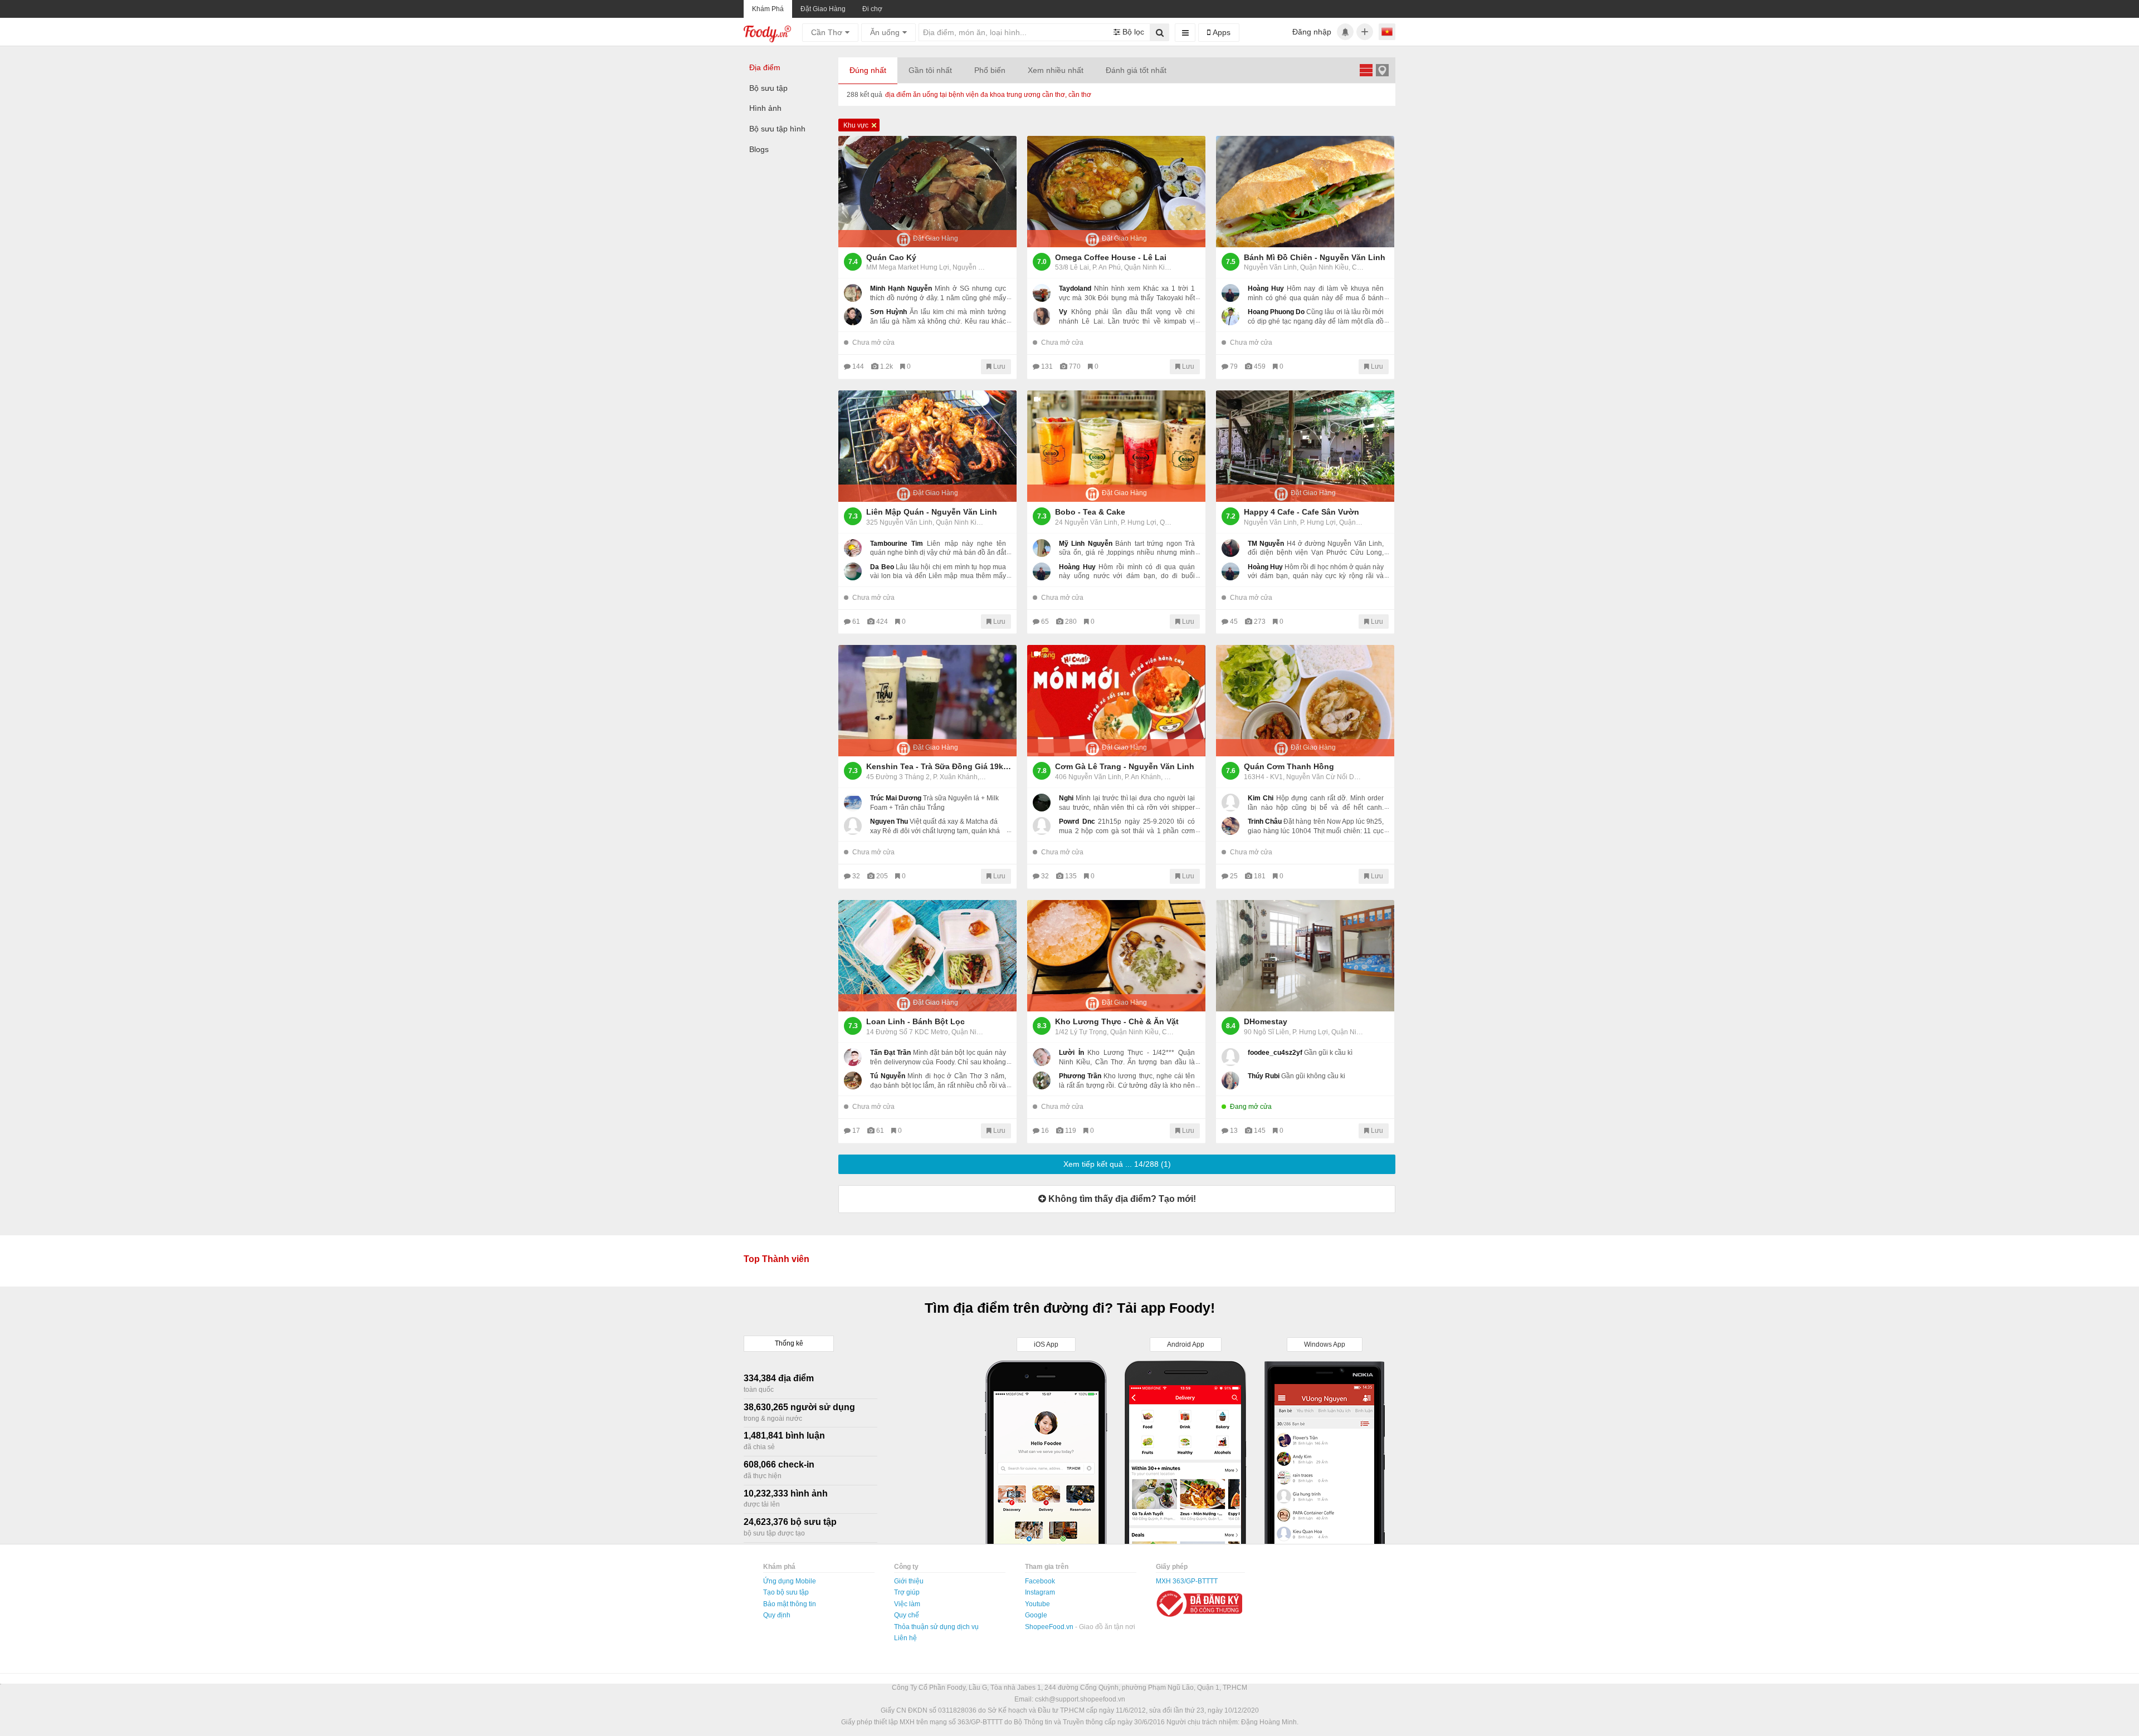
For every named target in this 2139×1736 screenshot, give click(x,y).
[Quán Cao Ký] (927, 192)
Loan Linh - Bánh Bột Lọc (915, 1021)
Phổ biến (990, 70)
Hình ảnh (765, 108)
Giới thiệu (909, 1581)
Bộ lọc (1132, 32)
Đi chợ (872, 9)
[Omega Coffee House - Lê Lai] (1116, 192)
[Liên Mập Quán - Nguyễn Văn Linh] (927, 446)
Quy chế (907, 1615)
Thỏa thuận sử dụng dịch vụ (936, 1627)
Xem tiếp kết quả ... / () (1117, 1164)
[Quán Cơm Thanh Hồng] (1305, 701)
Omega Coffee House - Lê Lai (1111, 257)
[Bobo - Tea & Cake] (1116, 446)
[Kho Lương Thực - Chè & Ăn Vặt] (1116, 956)
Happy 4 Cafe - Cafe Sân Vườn (1302, 512)
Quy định (777, 1615)
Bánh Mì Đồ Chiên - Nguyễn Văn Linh (1315, 257)
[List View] (1366, 70)
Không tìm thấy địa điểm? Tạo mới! (1121, 1199)
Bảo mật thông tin (790, 1604)
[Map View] (1382, 70)
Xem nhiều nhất (1056, 70)
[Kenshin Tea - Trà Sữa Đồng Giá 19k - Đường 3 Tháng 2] (927, 701)
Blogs (759, 149)
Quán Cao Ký (891, 257)
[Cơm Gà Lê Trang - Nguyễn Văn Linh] (1116, 701)
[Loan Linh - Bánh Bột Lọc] (927, 956)
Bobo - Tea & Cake (1090, 512)
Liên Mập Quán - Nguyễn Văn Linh (932, 512)
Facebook (1040, 1581)
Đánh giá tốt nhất (1136, 70)
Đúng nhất (868, 70)
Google (1036, 1615)
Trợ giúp (907, 1592)
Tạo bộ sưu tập (786, 1592)
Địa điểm (765, 67)
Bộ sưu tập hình (777, 129)
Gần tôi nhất (930, 70)
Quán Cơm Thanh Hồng (1289, 766)
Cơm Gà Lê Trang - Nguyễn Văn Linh (1125, 766)
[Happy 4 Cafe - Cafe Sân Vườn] (1305, 446)
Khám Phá (768, 9)
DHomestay (1266, 1021)
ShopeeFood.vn (1050, 1627)
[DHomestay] (1305, 956)
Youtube (1037, 1604)
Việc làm (907, 1604)
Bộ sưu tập (768, 88)
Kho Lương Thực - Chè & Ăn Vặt (1117, 1021)
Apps (1220, 32)
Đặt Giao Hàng (823, 9)
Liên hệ (905, 1638)
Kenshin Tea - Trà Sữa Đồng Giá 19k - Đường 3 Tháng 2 (939, 766)
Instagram (1040, 1592)
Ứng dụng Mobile (790, 1581)
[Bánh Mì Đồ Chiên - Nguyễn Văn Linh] (1305, 192)
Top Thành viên (777, 1259)
